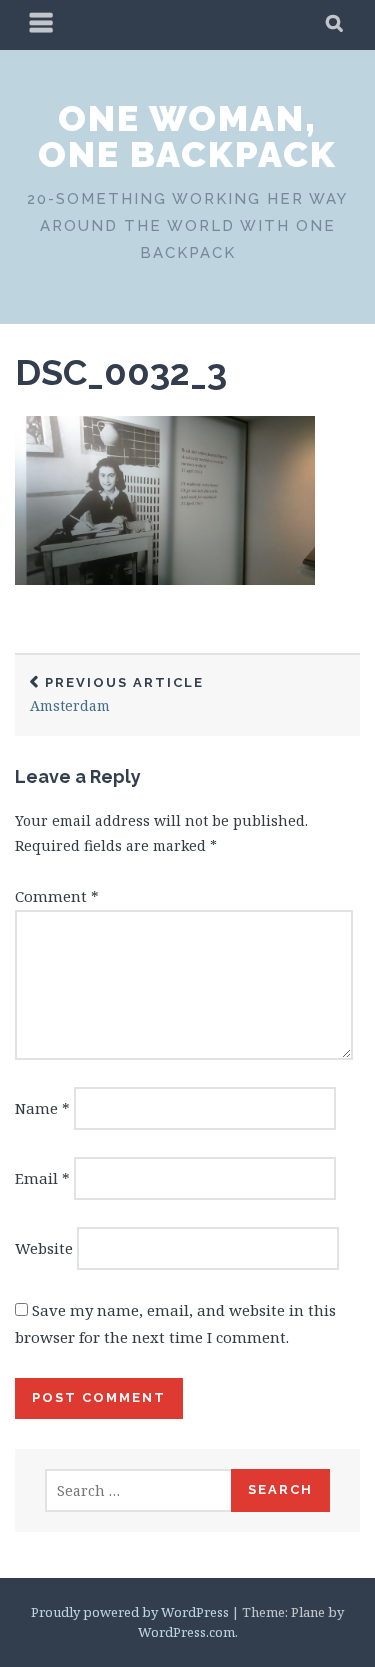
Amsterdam (117, 695)
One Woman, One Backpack (187, 136)
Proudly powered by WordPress (130, 1612)
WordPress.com (186, 1632)
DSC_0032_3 (121, 372)
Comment (57, 896)
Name (42, 1108)
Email (42, 1178)
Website (44, 1248)
